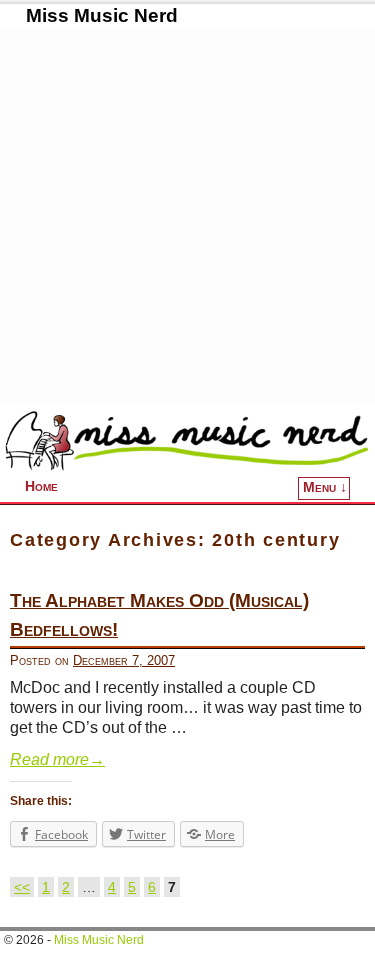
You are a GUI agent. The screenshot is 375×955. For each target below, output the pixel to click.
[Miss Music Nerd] (187, 440)
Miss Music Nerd (102, 15)
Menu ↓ (325, 487)
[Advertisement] (187, 215)
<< (22, 887)
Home (41, 486)
